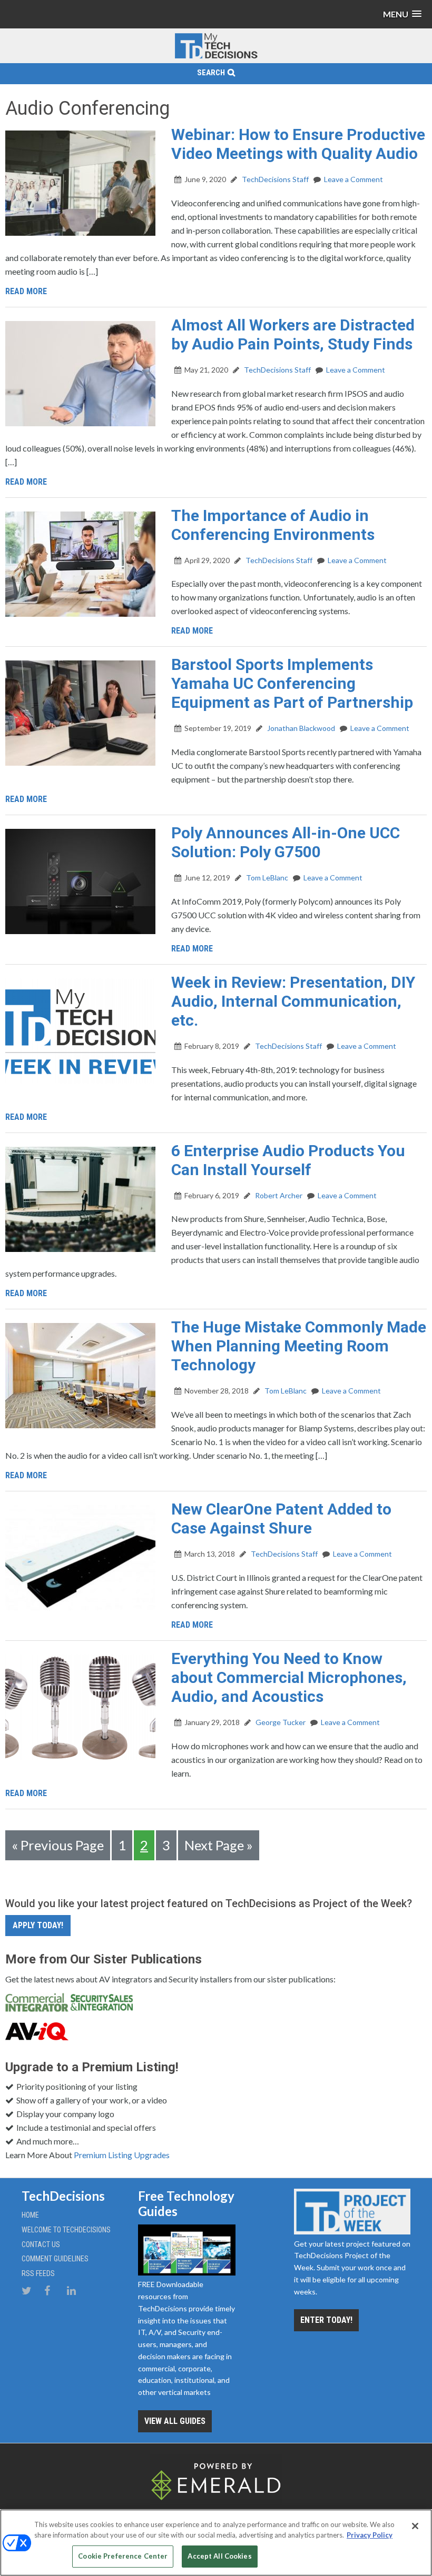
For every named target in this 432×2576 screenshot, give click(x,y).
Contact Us (41, 2244)
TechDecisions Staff (274, 179)
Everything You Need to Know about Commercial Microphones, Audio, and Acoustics (289, 1677)
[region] (216, 2543)
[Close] (415, 2526)
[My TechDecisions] (216, 56)
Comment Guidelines (55, 2259)
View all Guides (175, 2421)
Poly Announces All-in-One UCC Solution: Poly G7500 (286, 842)
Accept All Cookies (219, 2556)
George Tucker (280, 1722)
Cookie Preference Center (123, 2556)
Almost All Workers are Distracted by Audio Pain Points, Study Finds (293, 334)
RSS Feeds (38, 2273)
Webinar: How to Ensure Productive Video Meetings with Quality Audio (298, 144)
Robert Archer (278, 1195)
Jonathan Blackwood (300, 728)
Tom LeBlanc (266, 878)
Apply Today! (38, 1925)
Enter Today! (326, 2320)
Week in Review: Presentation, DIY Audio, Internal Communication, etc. (293, 1001)
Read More (26, 291)
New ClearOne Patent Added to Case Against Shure (281, 1518)
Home (30, 2215)
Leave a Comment (354, 179)
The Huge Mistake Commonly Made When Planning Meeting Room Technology (299, 1346)
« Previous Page (58, 1845)
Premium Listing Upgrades (122, 2155)
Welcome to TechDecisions (66, 2230)
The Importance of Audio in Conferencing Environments (273, 525)
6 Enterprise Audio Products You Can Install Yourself (288, 1160)
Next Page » (219, 1845)
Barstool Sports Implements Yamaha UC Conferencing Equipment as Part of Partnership (292, 683)
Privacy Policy (370, 2535)
